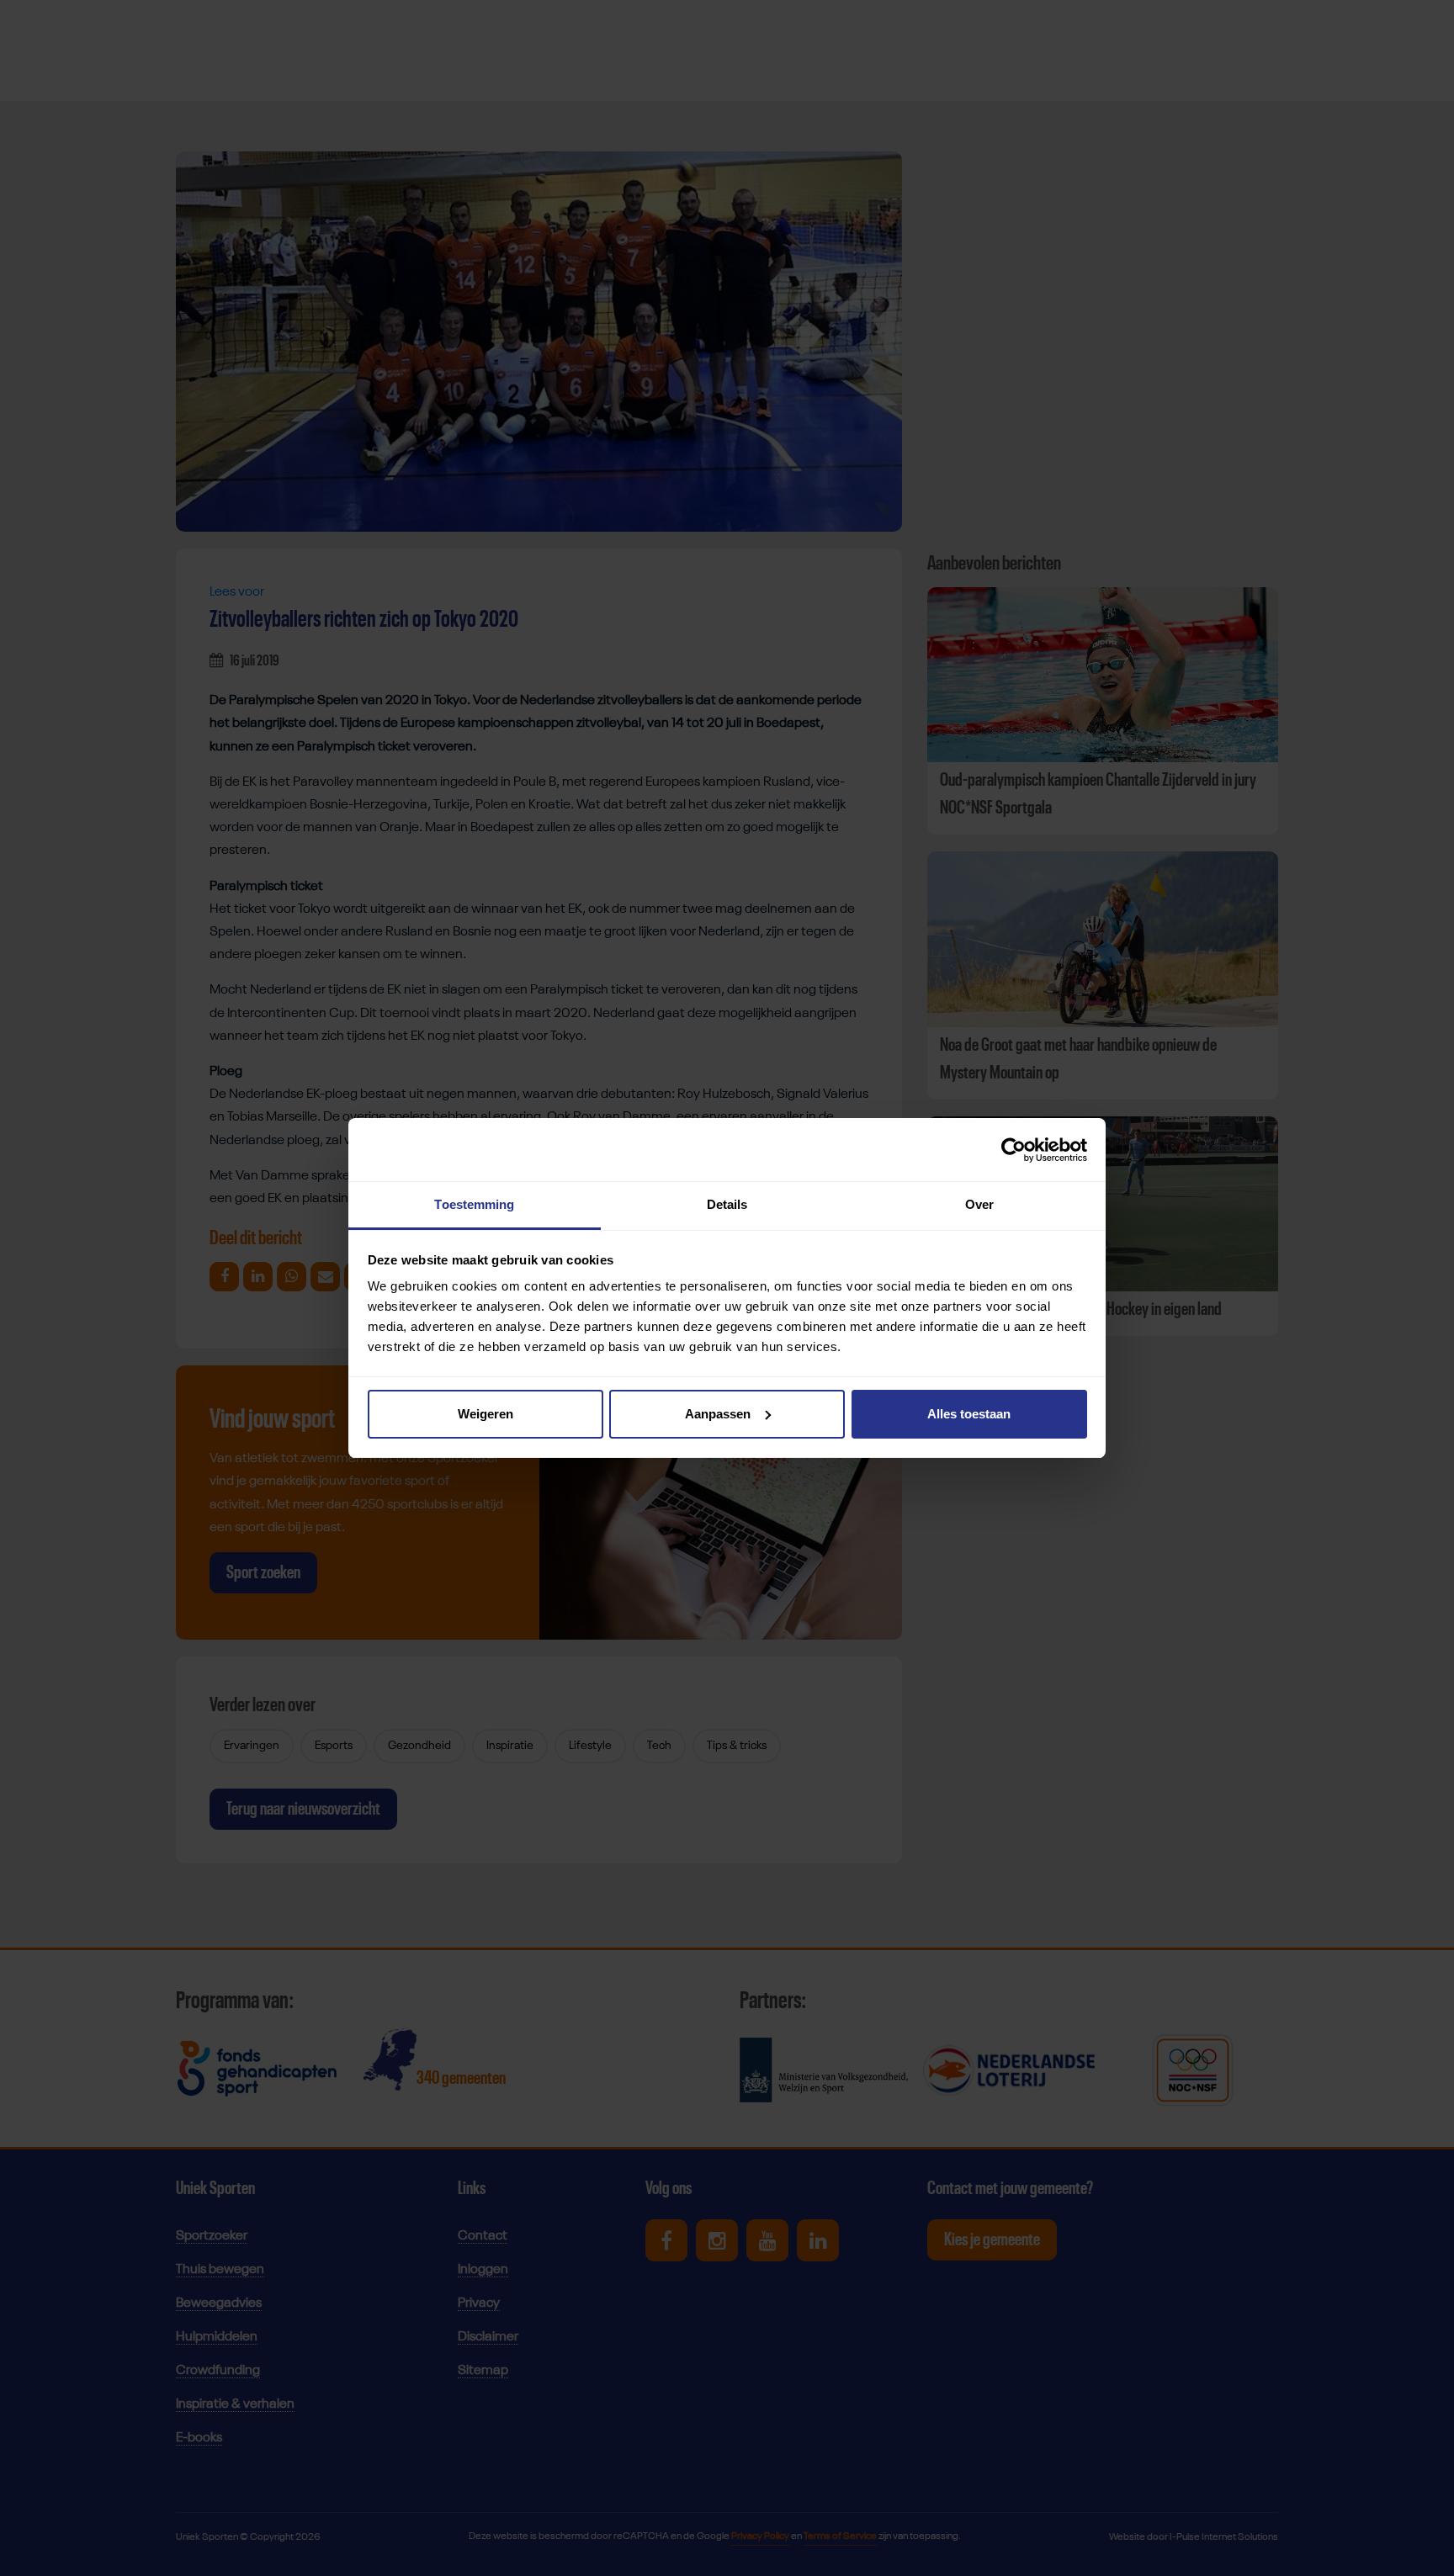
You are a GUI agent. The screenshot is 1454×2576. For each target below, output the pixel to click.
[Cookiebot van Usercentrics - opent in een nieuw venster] (1014, 1150)
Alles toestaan (969, 1414)
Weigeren (486, 1414)
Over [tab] (979, 1204)
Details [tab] (727, 1204)
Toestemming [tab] (474, 1204)
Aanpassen (718, 1414)
